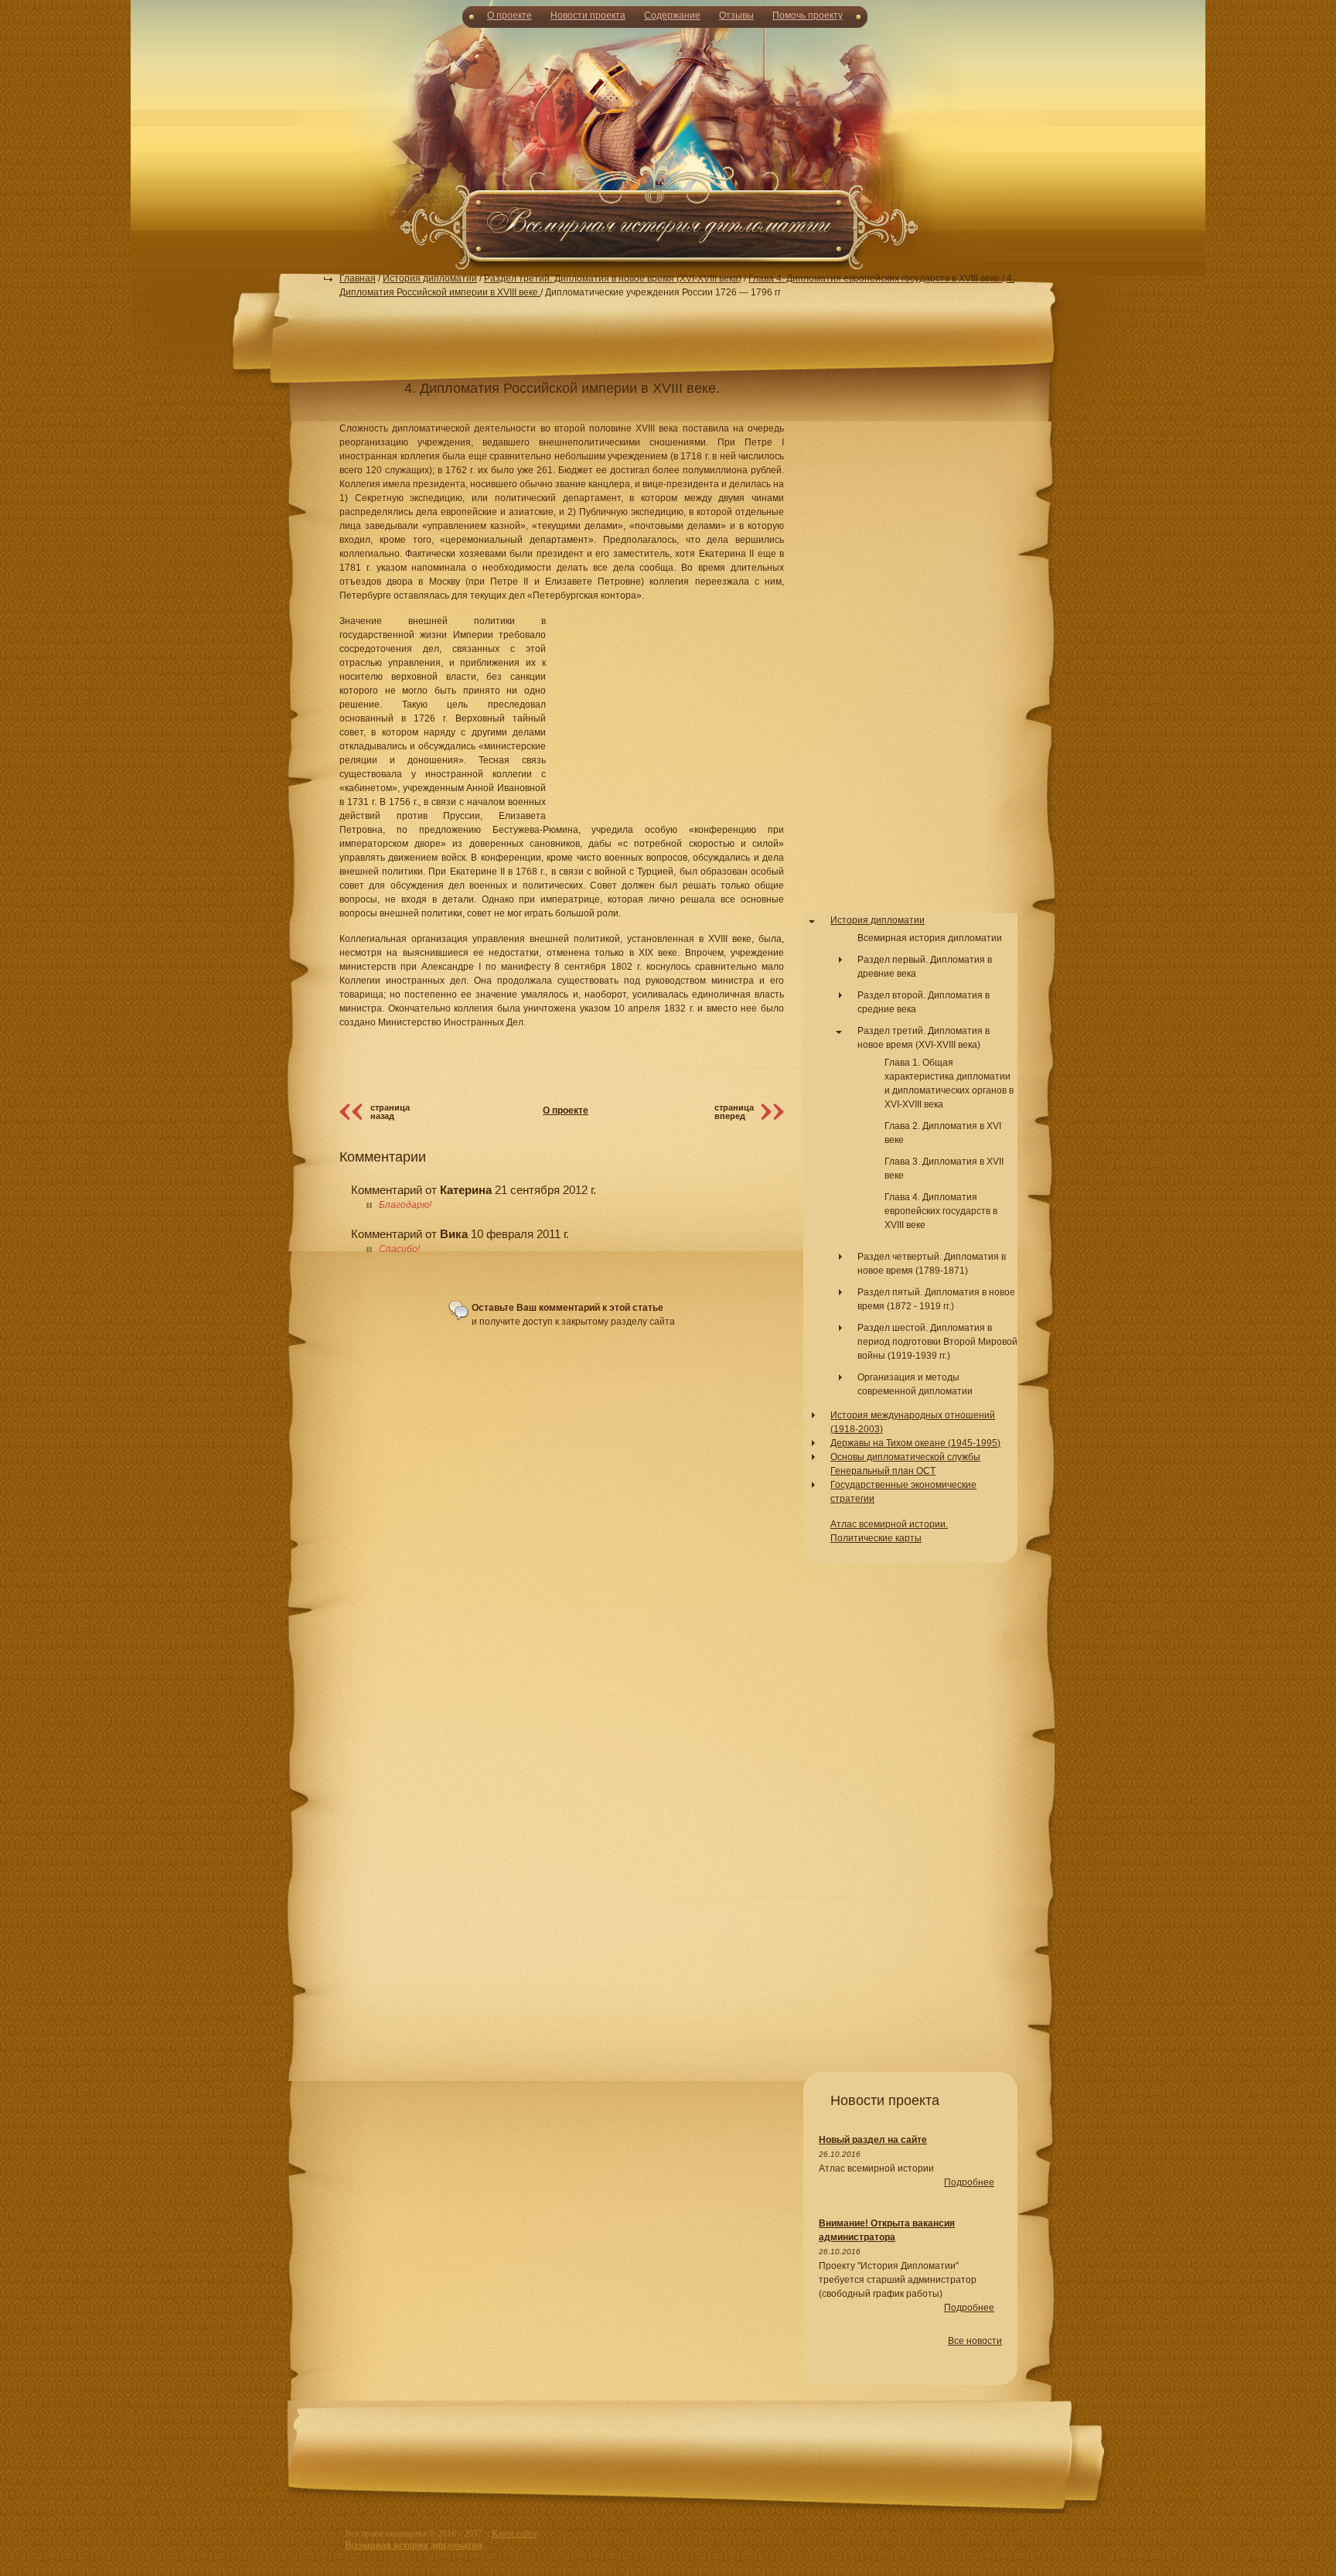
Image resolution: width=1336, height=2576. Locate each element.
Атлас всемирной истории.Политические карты (889, 1531)
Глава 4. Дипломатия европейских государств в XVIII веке (875, 278)
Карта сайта (514, 2533)
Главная (358, 278)
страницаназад (390, 1112)
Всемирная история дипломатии (930, 938)
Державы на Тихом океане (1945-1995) (915, 1443)
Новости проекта (588, 15)
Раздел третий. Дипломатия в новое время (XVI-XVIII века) (613, 278)
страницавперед (734, 1112)
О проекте (510, 15)
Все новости (975, 2341)
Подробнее (969, 2182)
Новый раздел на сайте (873, 2140)
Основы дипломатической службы (905, 1457)
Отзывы (736, 15)
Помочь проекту (808, 15)
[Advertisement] (668, 147)
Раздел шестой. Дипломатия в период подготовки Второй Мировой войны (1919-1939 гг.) (937, 1342)
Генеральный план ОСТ (883, 1471)
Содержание (672, 15)
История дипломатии (430, 278)
